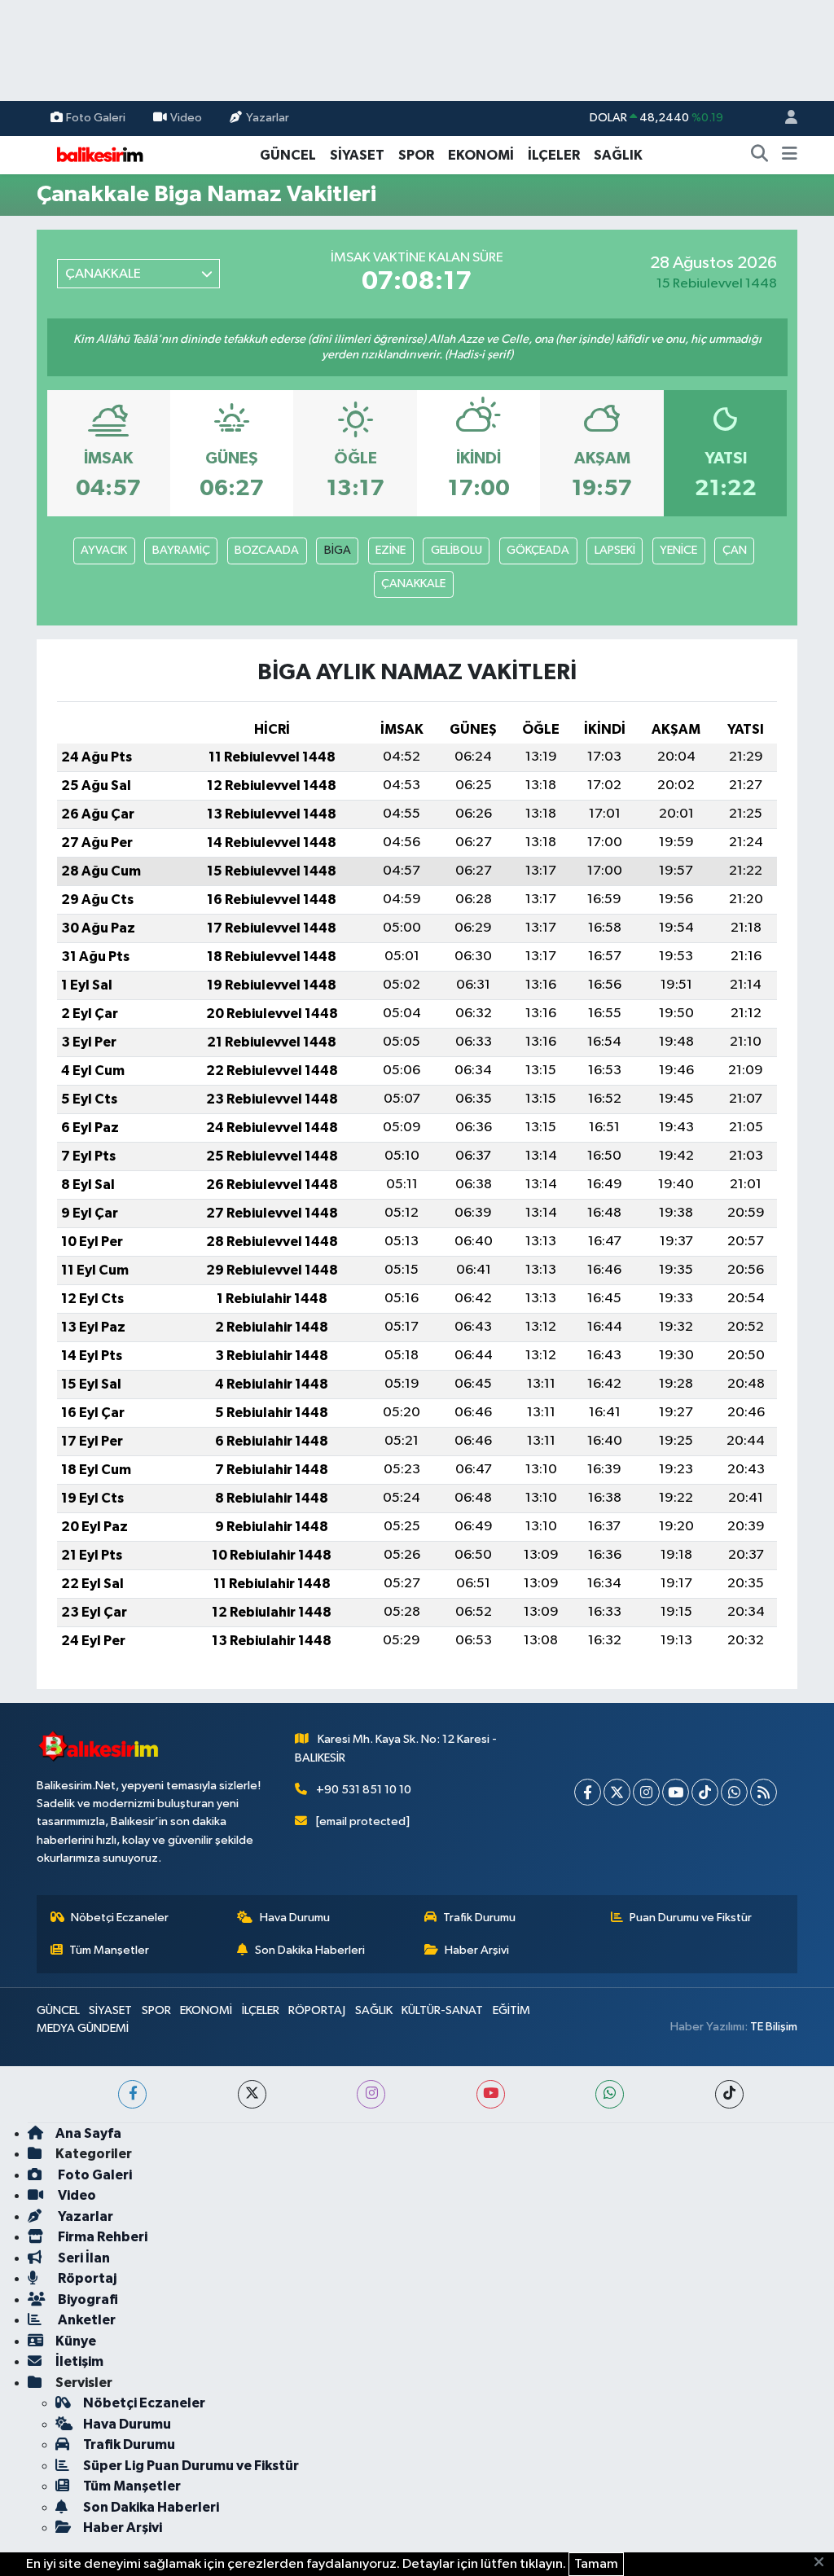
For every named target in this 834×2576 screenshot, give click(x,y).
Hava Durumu (295, 1918)
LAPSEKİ (615, 550)
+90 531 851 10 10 (364, 1790)
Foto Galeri (96, 118)
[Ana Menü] (790, 156)
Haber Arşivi (477, 1950)
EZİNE (391, 550)
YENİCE (678, 550)
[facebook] (132, 2094)
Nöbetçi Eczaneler (120, 1918)
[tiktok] (729, 2094)
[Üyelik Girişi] (784, 118)
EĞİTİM (511, 2010)
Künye (76, 2341)
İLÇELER (554, 155)
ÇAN (735, 550)
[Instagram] (646, 1792)
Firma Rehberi (101, 2237)
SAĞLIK (618, 155)
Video (186, 118)
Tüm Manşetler (109, 1950)
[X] (617, 1792)
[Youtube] (676, 1792)
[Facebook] (588, 1792)
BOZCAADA (267, 550)
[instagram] (371, 2094)
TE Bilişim (774, 2027)
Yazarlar (268, 118)
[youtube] (491, 2094)
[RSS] (764, 1792)
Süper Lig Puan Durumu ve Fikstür (191, 2466)
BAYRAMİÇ (181, 550)
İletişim (79, 2361)
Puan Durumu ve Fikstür (691, 1918)
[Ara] (760, 156)
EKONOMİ (481, 155)
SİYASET (357, 155)
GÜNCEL (288, 155)
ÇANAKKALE (413, 584)
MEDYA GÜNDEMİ (83, 2028)
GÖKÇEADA (538, 550)
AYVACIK (104, 550)
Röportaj (86, 2278)
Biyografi (87, 2300)
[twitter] (252, 2094)
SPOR (416, 155)
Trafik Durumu (479, 1918)
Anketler (86, 2320)
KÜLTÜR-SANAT (442, 2010)
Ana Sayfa (88, 2133)
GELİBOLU (457, 550)
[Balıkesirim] (98, 154)
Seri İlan (83, 2258)
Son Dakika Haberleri (310, 1950)
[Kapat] (824, 2563)
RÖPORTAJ (317, 2010)
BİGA (338, 550)
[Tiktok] (705, 1792)
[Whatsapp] (734, 1792)
